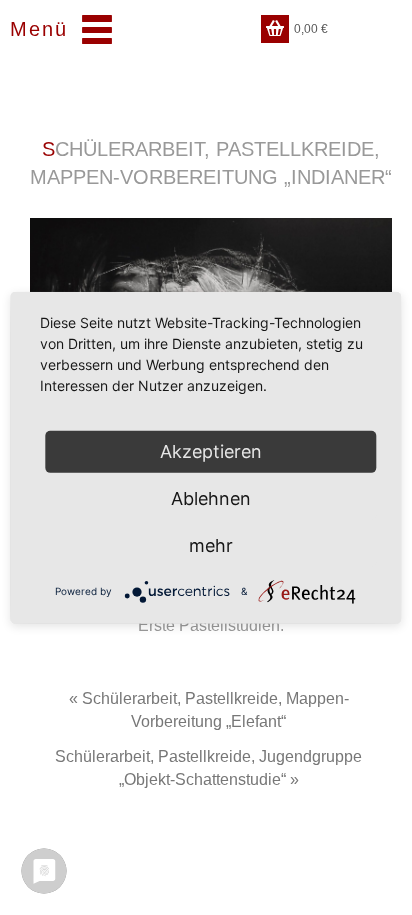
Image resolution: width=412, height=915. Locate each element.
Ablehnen (211, 497)
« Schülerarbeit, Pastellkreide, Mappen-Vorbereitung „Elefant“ (209, 710)
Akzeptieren (211, 450)
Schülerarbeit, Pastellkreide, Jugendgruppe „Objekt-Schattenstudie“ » (208, 768)
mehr (211, 544)
